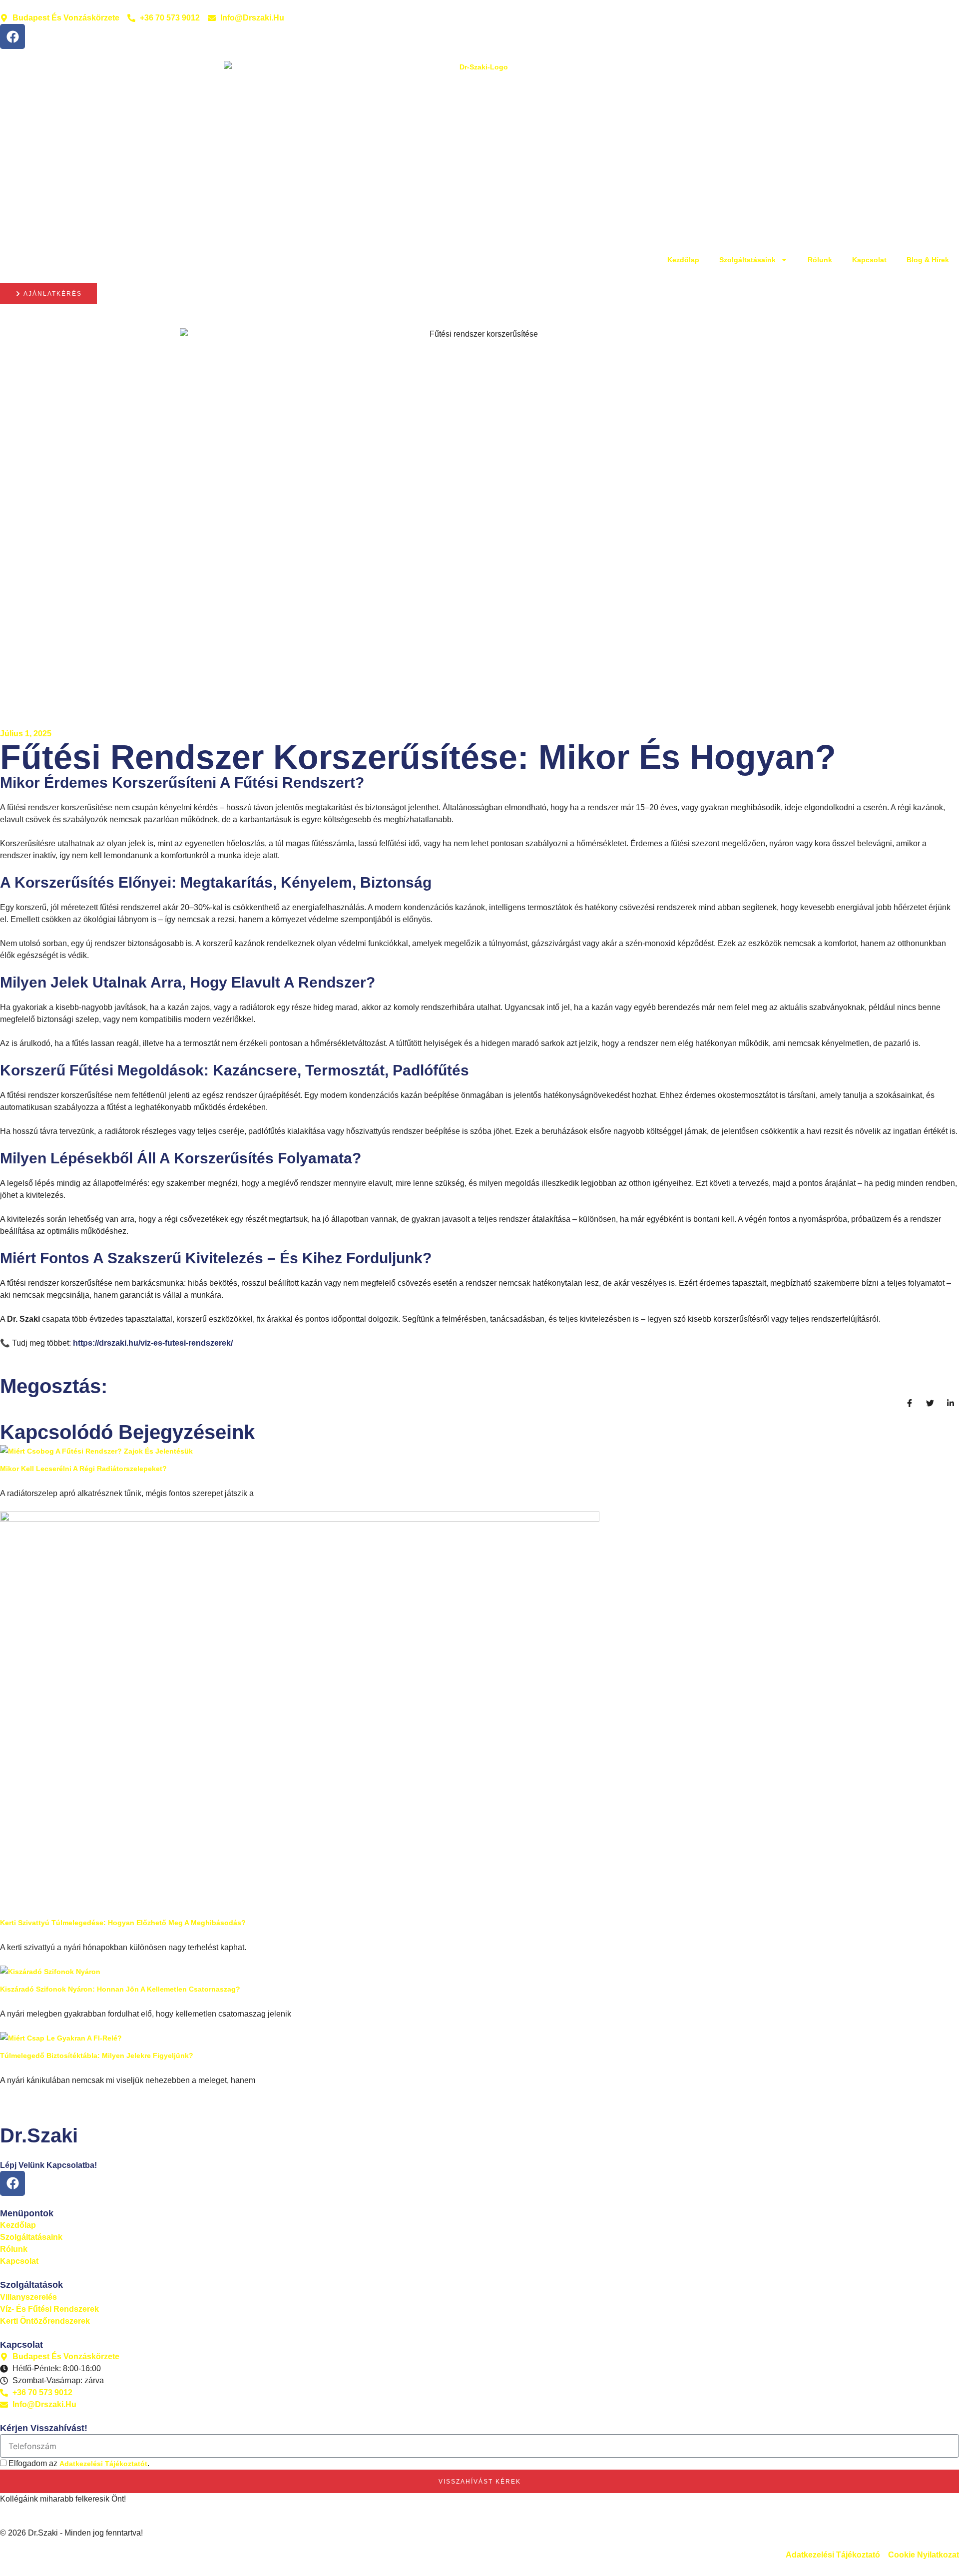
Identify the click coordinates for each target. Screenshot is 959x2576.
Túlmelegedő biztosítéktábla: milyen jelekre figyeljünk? (97, 2056)
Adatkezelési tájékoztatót (103, 2464)
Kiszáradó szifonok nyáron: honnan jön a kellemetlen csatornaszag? (120, 1989)
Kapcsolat (869, 260)
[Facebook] (12, 36)
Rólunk (820, 260)
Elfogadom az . (79, 2463)
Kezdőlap (683, 260)
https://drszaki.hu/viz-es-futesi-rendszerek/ (153, 1343)
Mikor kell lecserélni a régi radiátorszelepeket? (83, 1469)
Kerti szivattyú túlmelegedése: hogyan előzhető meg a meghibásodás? (123, 1923)
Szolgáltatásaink (747, 260)
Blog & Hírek (928, 260)
